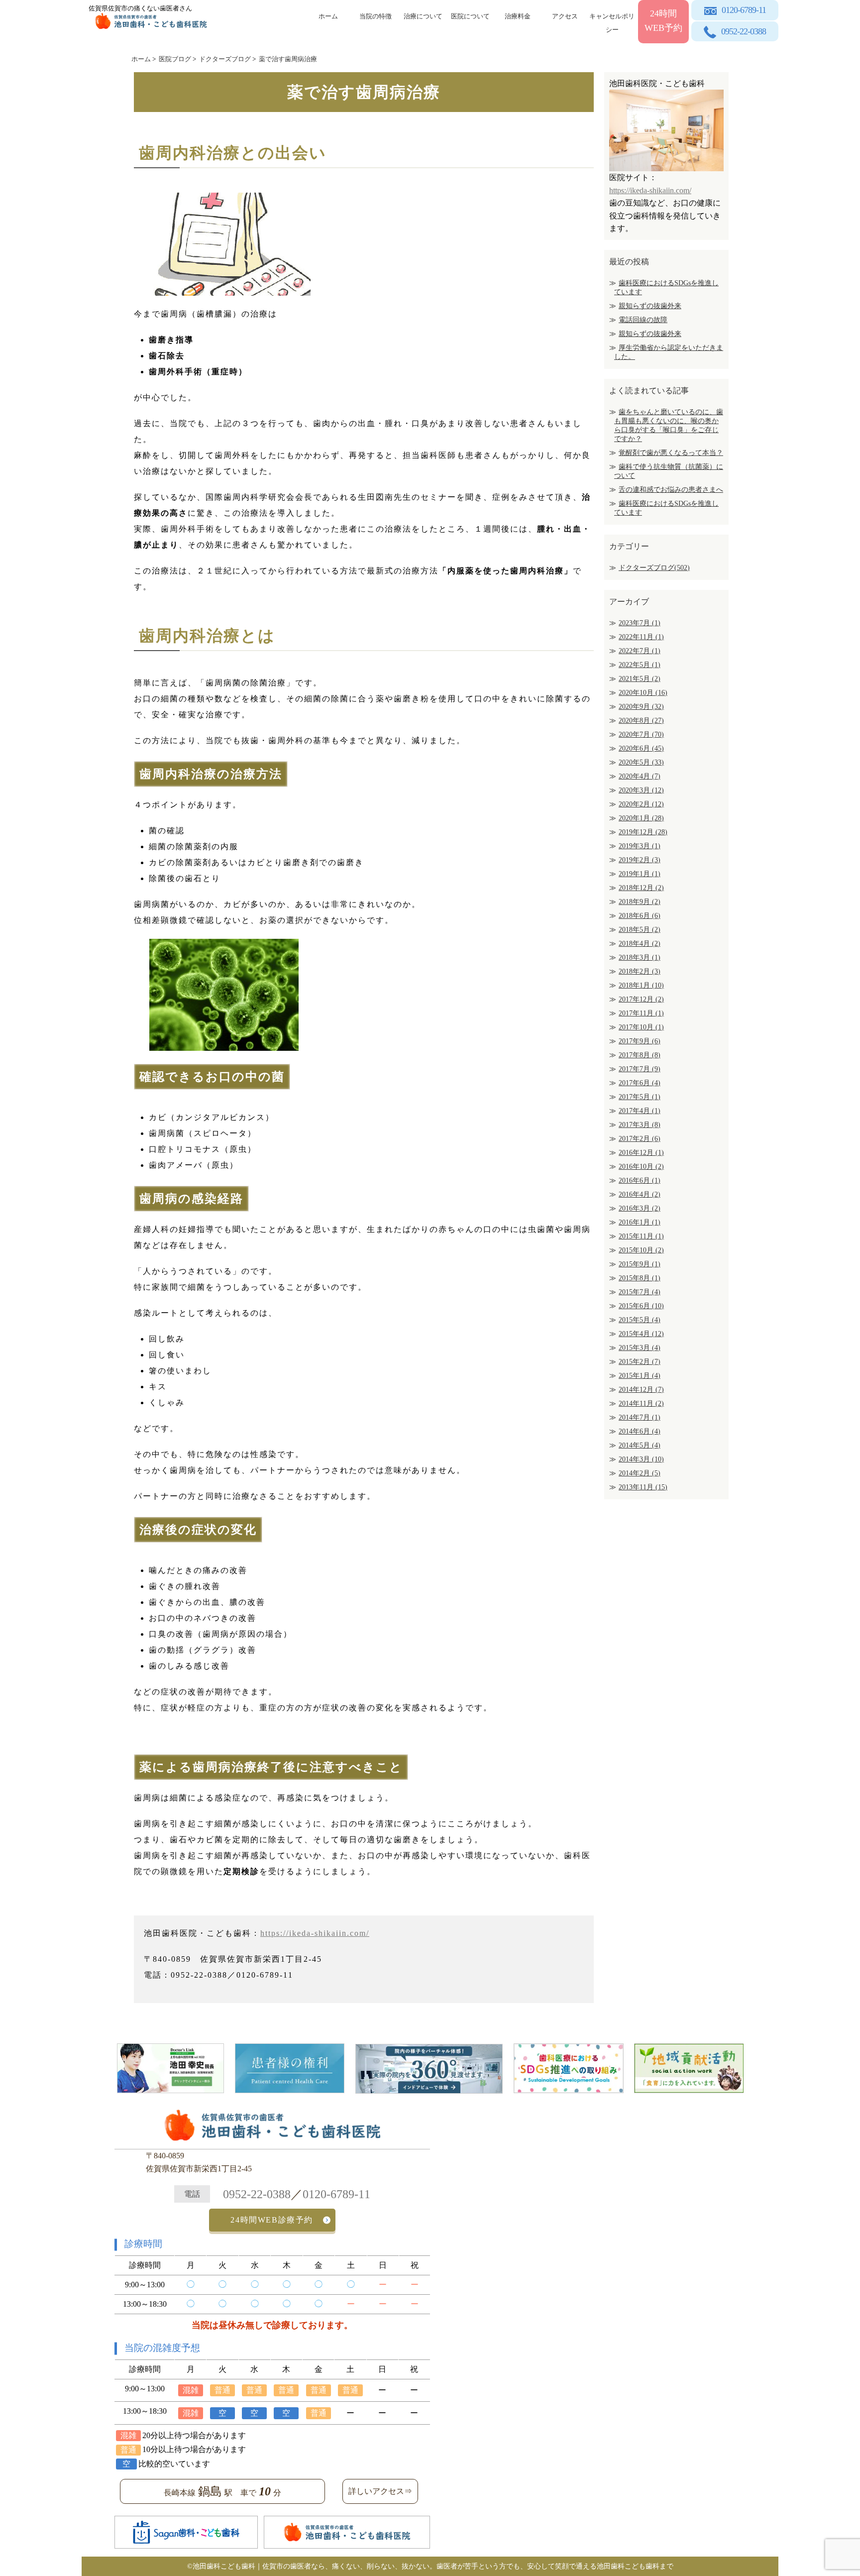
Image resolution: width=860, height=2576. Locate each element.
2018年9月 (640, 902)
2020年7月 (641, 734)
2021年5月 (640, 679)
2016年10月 (641, 1167)
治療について (423, 16)
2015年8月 (640, 1278)
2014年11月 (641, 1403)
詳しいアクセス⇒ (380, 2491)
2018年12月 (641, 888)
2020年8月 (641, 721)
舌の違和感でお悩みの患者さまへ (671, 490)
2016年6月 (640, 1180)
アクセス (565, 16)
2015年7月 (640, 1292)
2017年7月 (640, 1069)
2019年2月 (640, 860)
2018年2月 (640, 971)
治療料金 (518, 16)
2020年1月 (641, 818)
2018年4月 (640, 944)
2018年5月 (640, 930)
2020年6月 (641, 748)
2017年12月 (641, 999)
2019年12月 (643, 832)
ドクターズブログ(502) (654, 568)
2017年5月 (640, 1097)
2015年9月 (640, 1264)
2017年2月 (640, 1139)
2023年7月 (640, 623)
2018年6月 (640, 916)
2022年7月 (640, 651)
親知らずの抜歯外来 (650, 306)
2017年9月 (640, 1041)
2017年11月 (641, 1013)
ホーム (328, 16)
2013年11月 (643, 1487)
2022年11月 (641, 637)
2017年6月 (640, 1083)
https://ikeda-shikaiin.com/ (315, 1933)
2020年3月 (641, 790)
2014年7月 (640, 1417)
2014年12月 (641, 1390)
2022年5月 (640, 665)
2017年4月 (640, 1111)
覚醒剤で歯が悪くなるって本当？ (671, 453)
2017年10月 (641, 1027)
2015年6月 (641, 1306)
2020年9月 (641, 707)
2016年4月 (640, 1194)
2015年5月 (640, 1320)
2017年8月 (640, 1055)
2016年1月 (640, 1222)
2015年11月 (641, 1236)
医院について (470, 16)
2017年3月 (640, 1125)
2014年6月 (640, 1431)
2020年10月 (643, 693)
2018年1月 (641, 985)
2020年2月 (641, 804)
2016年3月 (640, 1208)
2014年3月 (641, 1459)
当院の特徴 (376, 16)
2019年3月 (640, 846)
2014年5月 (640, 1445)
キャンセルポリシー (612, 21)
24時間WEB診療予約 (272, 2220)
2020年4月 (640, 776)
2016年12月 (641, 1153)
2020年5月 (641, 762)
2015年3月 (640, 1348)
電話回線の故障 (643, 320)
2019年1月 (640, 874)
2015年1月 (640, 1376)
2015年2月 (640, 1362)
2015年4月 (641, 1334)
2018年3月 (640, 957)
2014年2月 (640, 1473)
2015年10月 (641, 1250)
